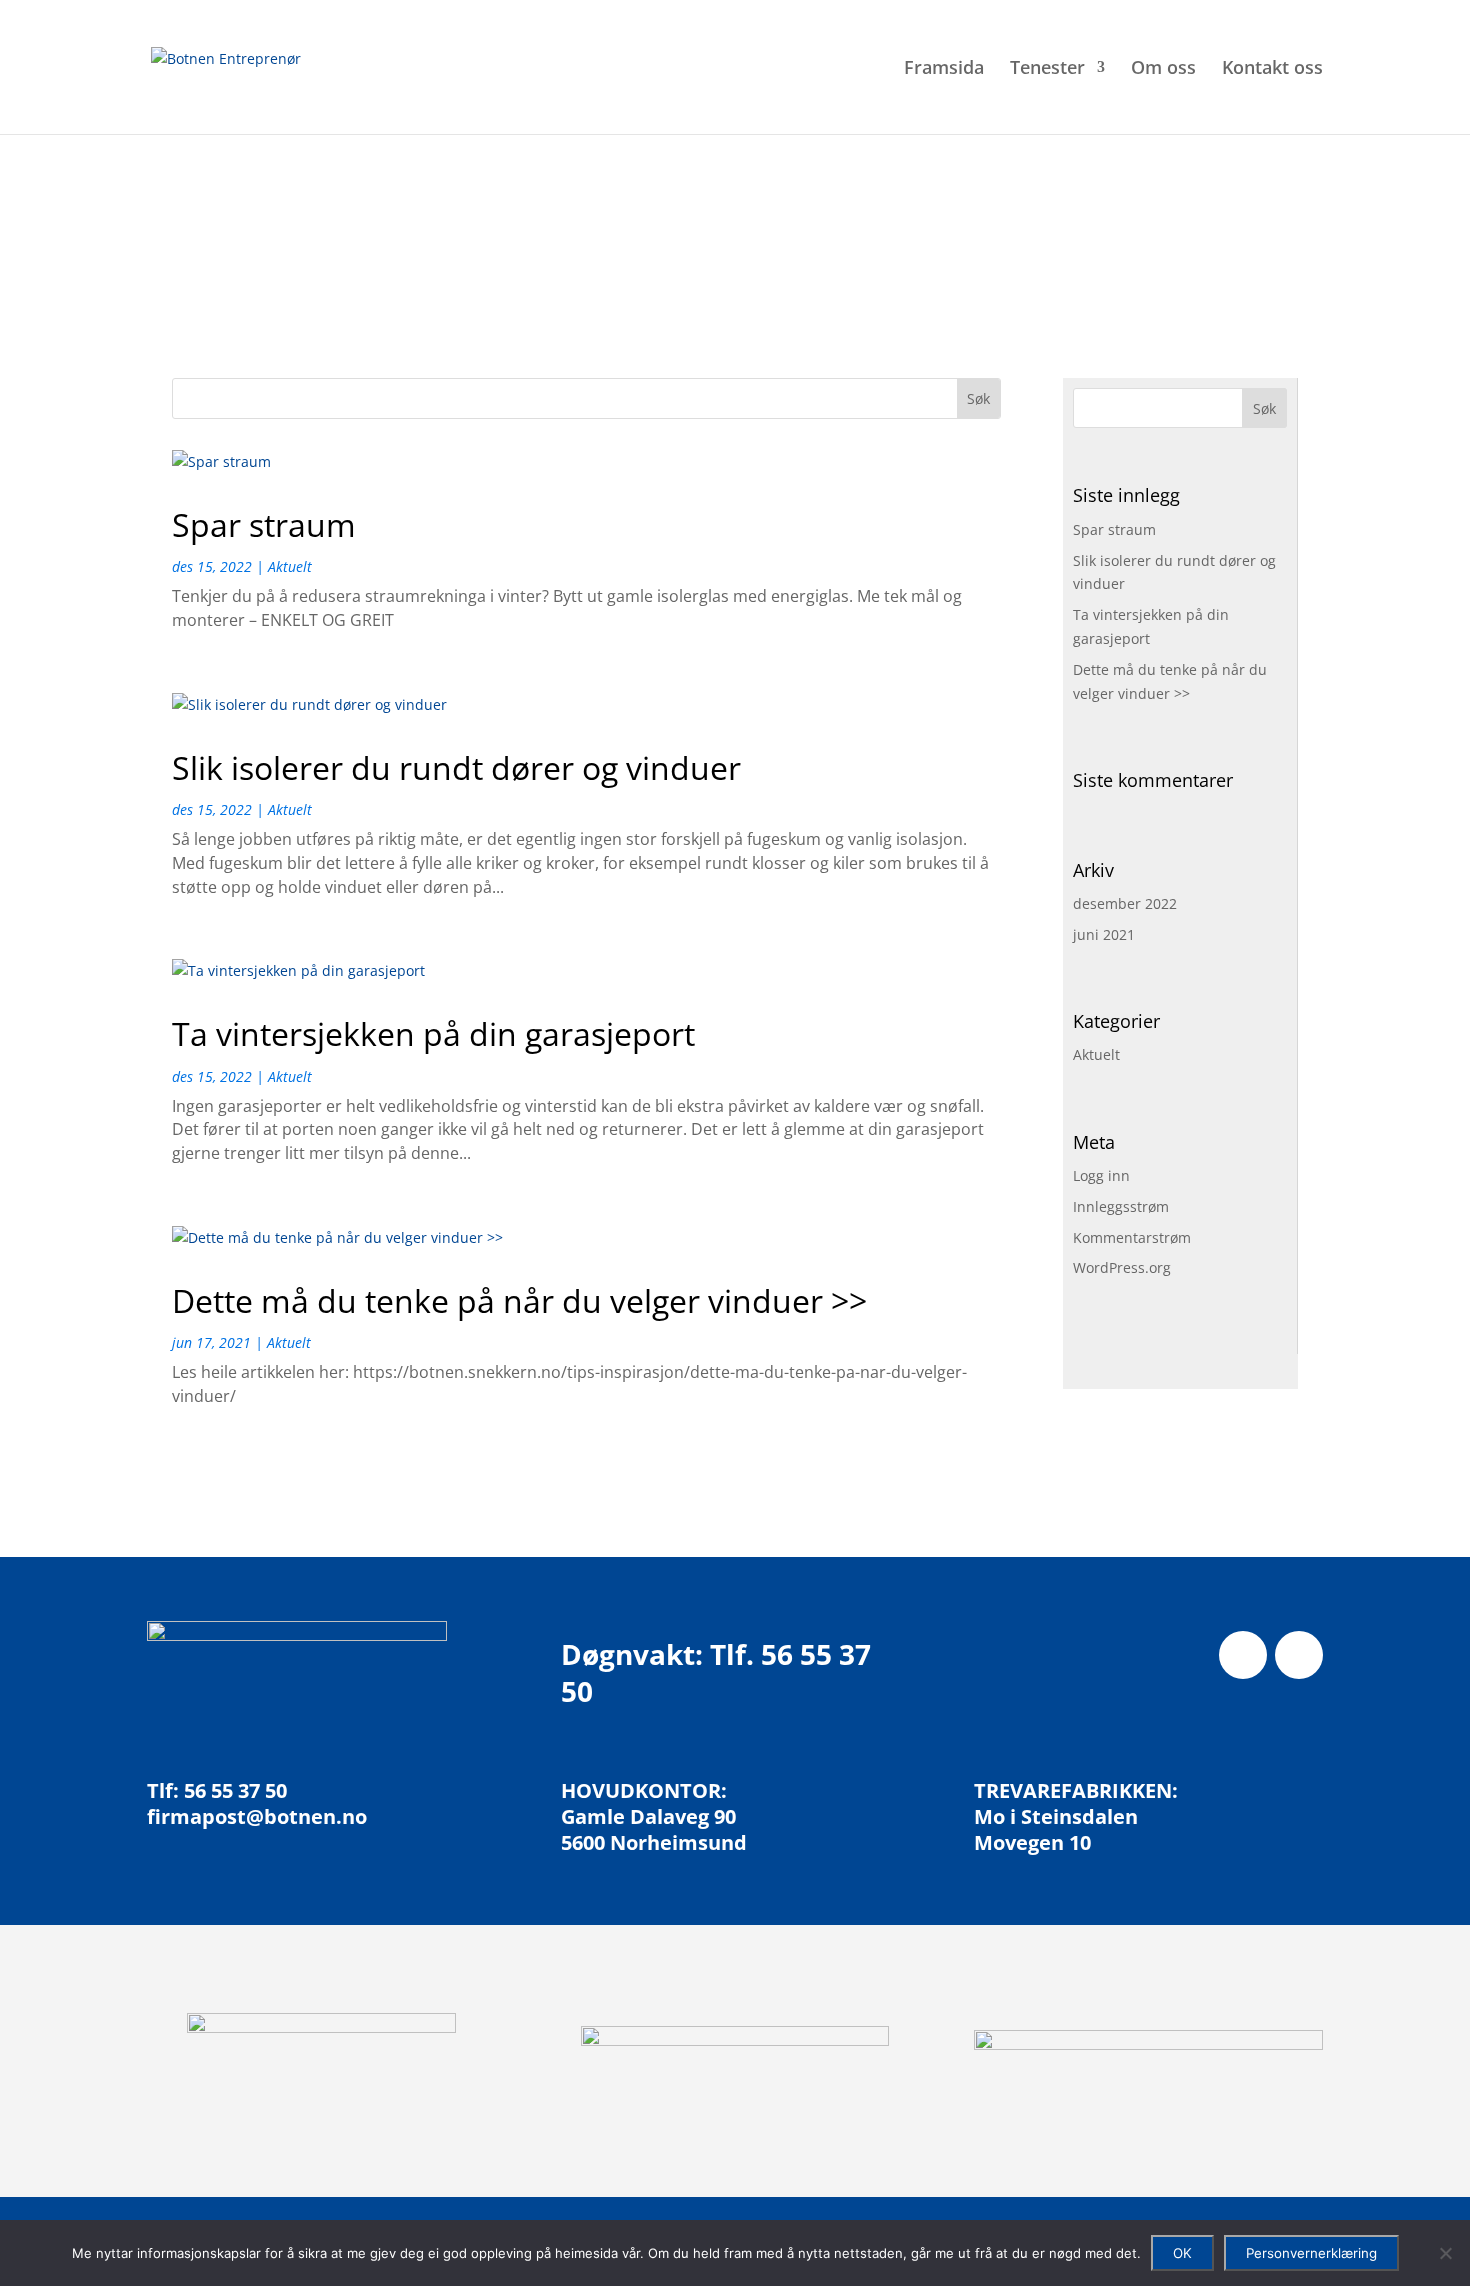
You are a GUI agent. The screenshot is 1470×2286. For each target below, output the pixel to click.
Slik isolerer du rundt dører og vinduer (456, 767)
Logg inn (1101, 1175)
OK (1182, 2253)
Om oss (1163, 69)
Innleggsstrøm (1121, 1206)
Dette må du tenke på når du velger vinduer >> (519, 1300)
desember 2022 (1125, 903)
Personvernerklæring (1311, 2253)
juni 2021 (1104, 934)
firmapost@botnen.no (257, 1816)
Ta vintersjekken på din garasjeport (433, 1033)
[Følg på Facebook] (1243, 1655)
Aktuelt (290, 566)
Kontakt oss (1272, 69)
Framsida (944, 69)
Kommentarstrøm (1132, 1237)
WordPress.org (1122, 1267)
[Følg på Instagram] (1299, 1655)
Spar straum (264, 524)
